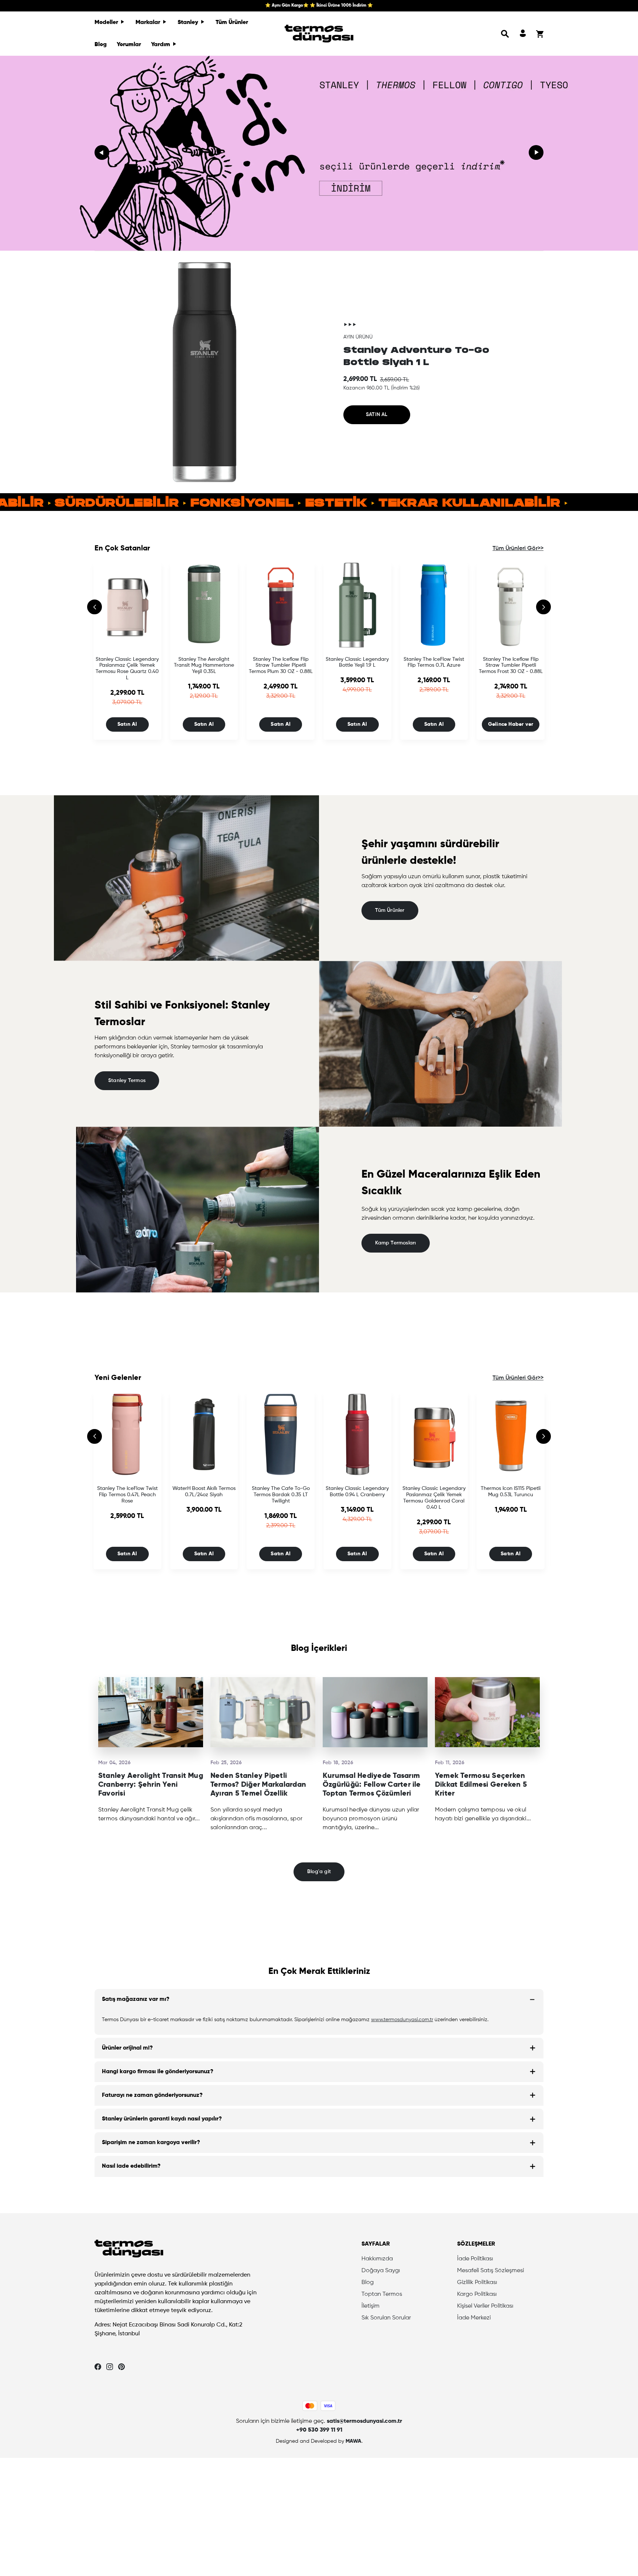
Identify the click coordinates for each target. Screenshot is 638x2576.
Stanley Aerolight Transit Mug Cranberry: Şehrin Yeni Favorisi (151, 1785)
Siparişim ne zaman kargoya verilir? (151, 2143)
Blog (101, 45)
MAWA (354, 2441)
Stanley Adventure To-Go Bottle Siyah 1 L (416, 356)
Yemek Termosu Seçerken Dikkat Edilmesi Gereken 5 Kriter (481, 1785)
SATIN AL (377, 415)
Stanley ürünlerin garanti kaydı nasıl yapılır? (162, 2119)
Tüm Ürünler (232, 23)
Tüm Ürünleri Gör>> (518, 549)
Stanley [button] (189, 23)
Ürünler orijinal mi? (127, 2048)
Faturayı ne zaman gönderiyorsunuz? (152, 2095)
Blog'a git (319, 1872)
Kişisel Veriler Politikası (485, 2306)
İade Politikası (475, 2259)
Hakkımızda (377, 2259)
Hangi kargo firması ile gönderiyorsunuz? (158, 2072)
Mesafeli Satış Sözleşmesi (490, 2271)
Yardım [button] (161, 45)
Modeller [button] (107, 23)
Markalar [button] (149, 23)
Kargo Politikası (477, 2294)
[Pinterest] (121, 2367)
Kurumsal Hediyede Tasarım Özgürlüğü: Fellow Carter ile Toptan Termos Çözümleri (372, 1785)
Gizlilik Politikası (477, 2283)
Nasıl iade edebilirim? (131, 2166)
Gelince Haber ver (511, 724)
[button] (505, 34)
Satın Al (127, 724)
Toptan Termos (382, 2294)
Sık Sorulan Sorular (386, 2318)
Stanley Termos (127, 1081)
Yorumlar (129, 45)
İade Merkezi (474, 2318)
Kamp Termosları (395, 1243)
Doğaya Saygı (381, 2271)
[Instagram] (110, 2367)
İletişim (371, 2306)
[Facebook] (98, 2367)
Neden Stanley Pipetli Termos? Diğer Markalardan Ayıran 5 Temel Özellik (258, 1785)
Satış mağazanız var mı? (136, 1999)
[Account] (523, 34)
